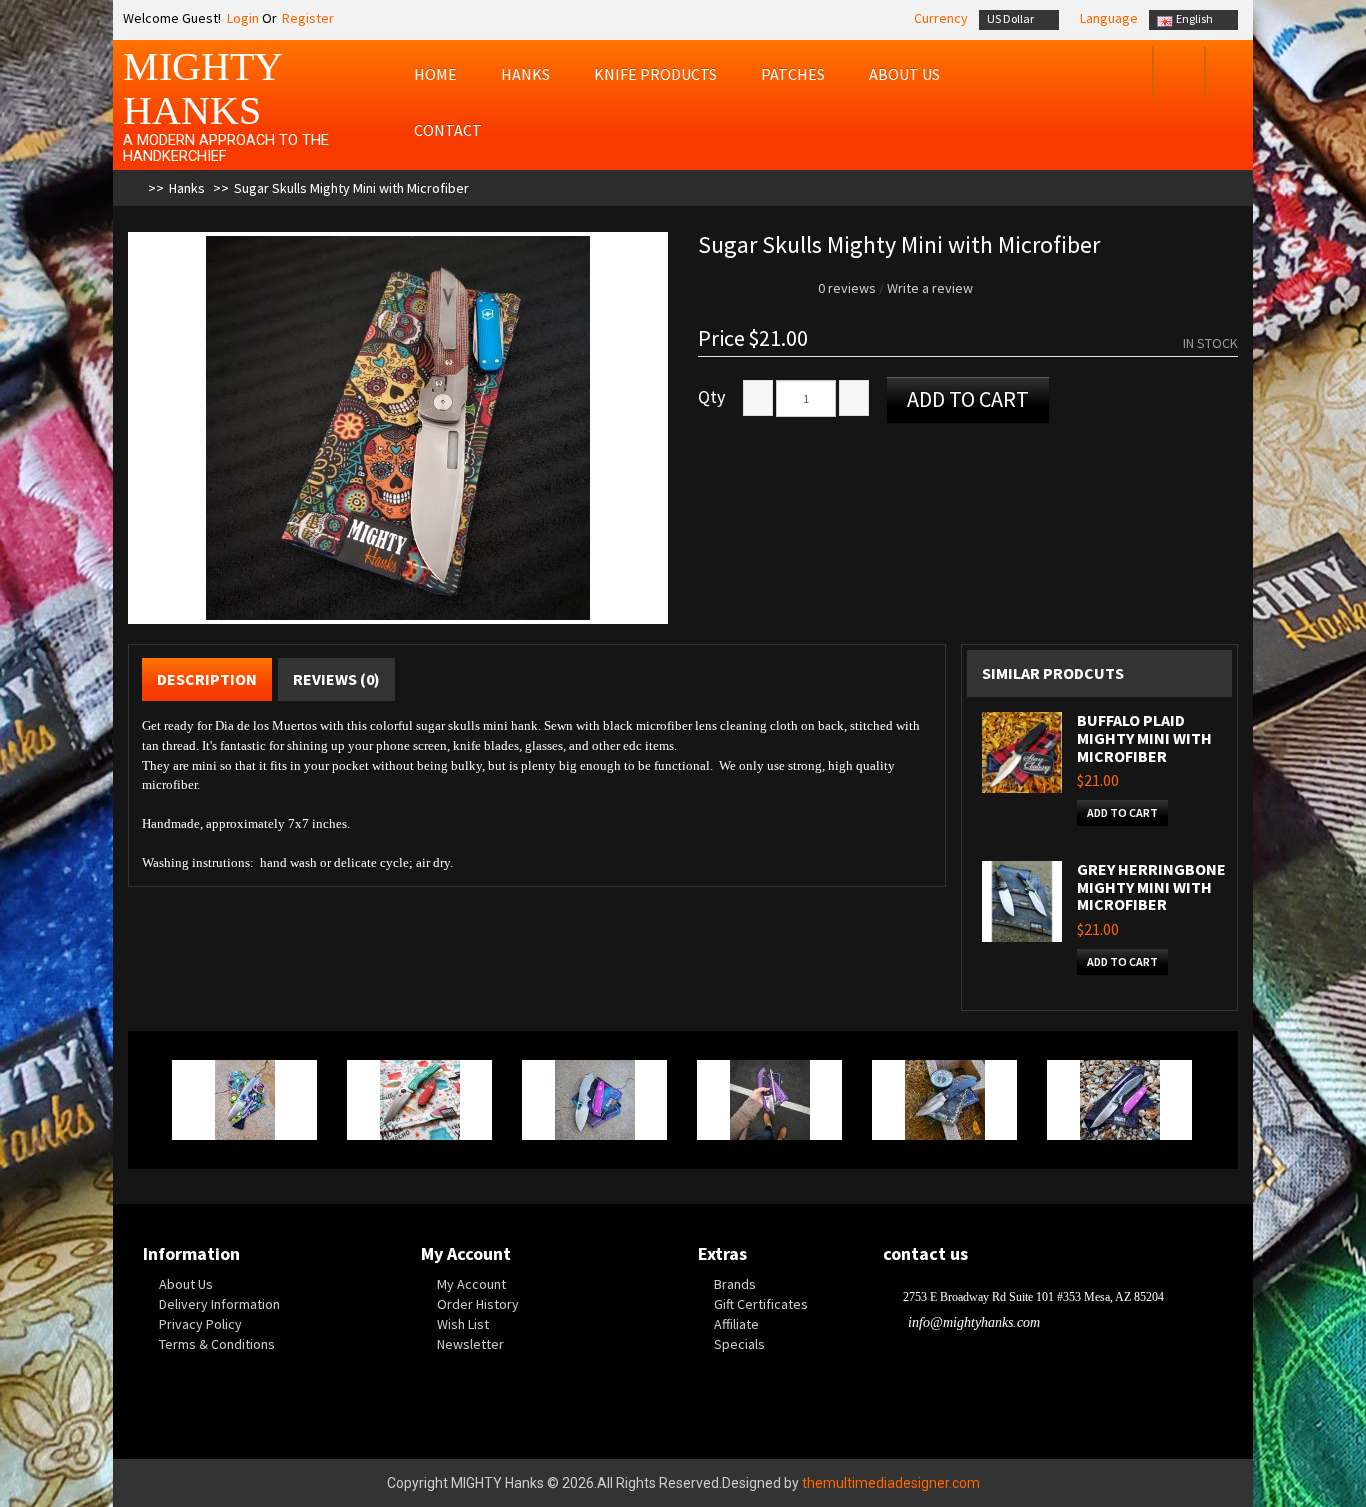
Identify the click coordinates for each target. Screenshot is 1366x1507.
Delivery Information (219, 1304)
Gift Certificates (761, 1304)
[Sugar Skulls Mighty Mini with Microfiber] (398, 428)
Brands (735, 1284)
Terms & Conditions (217, 1344)
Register (308, 18)
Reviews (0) (336, 679)
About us (904, 74)
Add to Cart (968, 399)
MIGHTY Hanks (202, 88)
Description (207, 679)
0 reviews (847, 288)
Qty (711, 397)
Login (241, 18)
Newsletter (470, 1344)
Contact (448, 130)
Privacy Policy (200, 1324)
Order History (478, 1304)
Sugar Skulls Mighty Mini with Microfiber (351, 188)
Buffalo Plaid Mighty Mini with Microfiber (1144, 737)
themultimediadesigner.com (891, 1483)
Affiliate (736, 1324)
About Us (186, 1284)
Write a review (930, 288)
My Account (471, 1284)
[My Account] (1124, 75)
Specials (739, 1344)
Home (435, 74)
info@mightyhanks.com (974, 1322)
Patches (793, 74)
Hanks (525, 74)
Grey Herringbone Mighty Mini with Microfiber (1151, 886)
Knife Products (655, 74)
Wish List (463, 1324)
